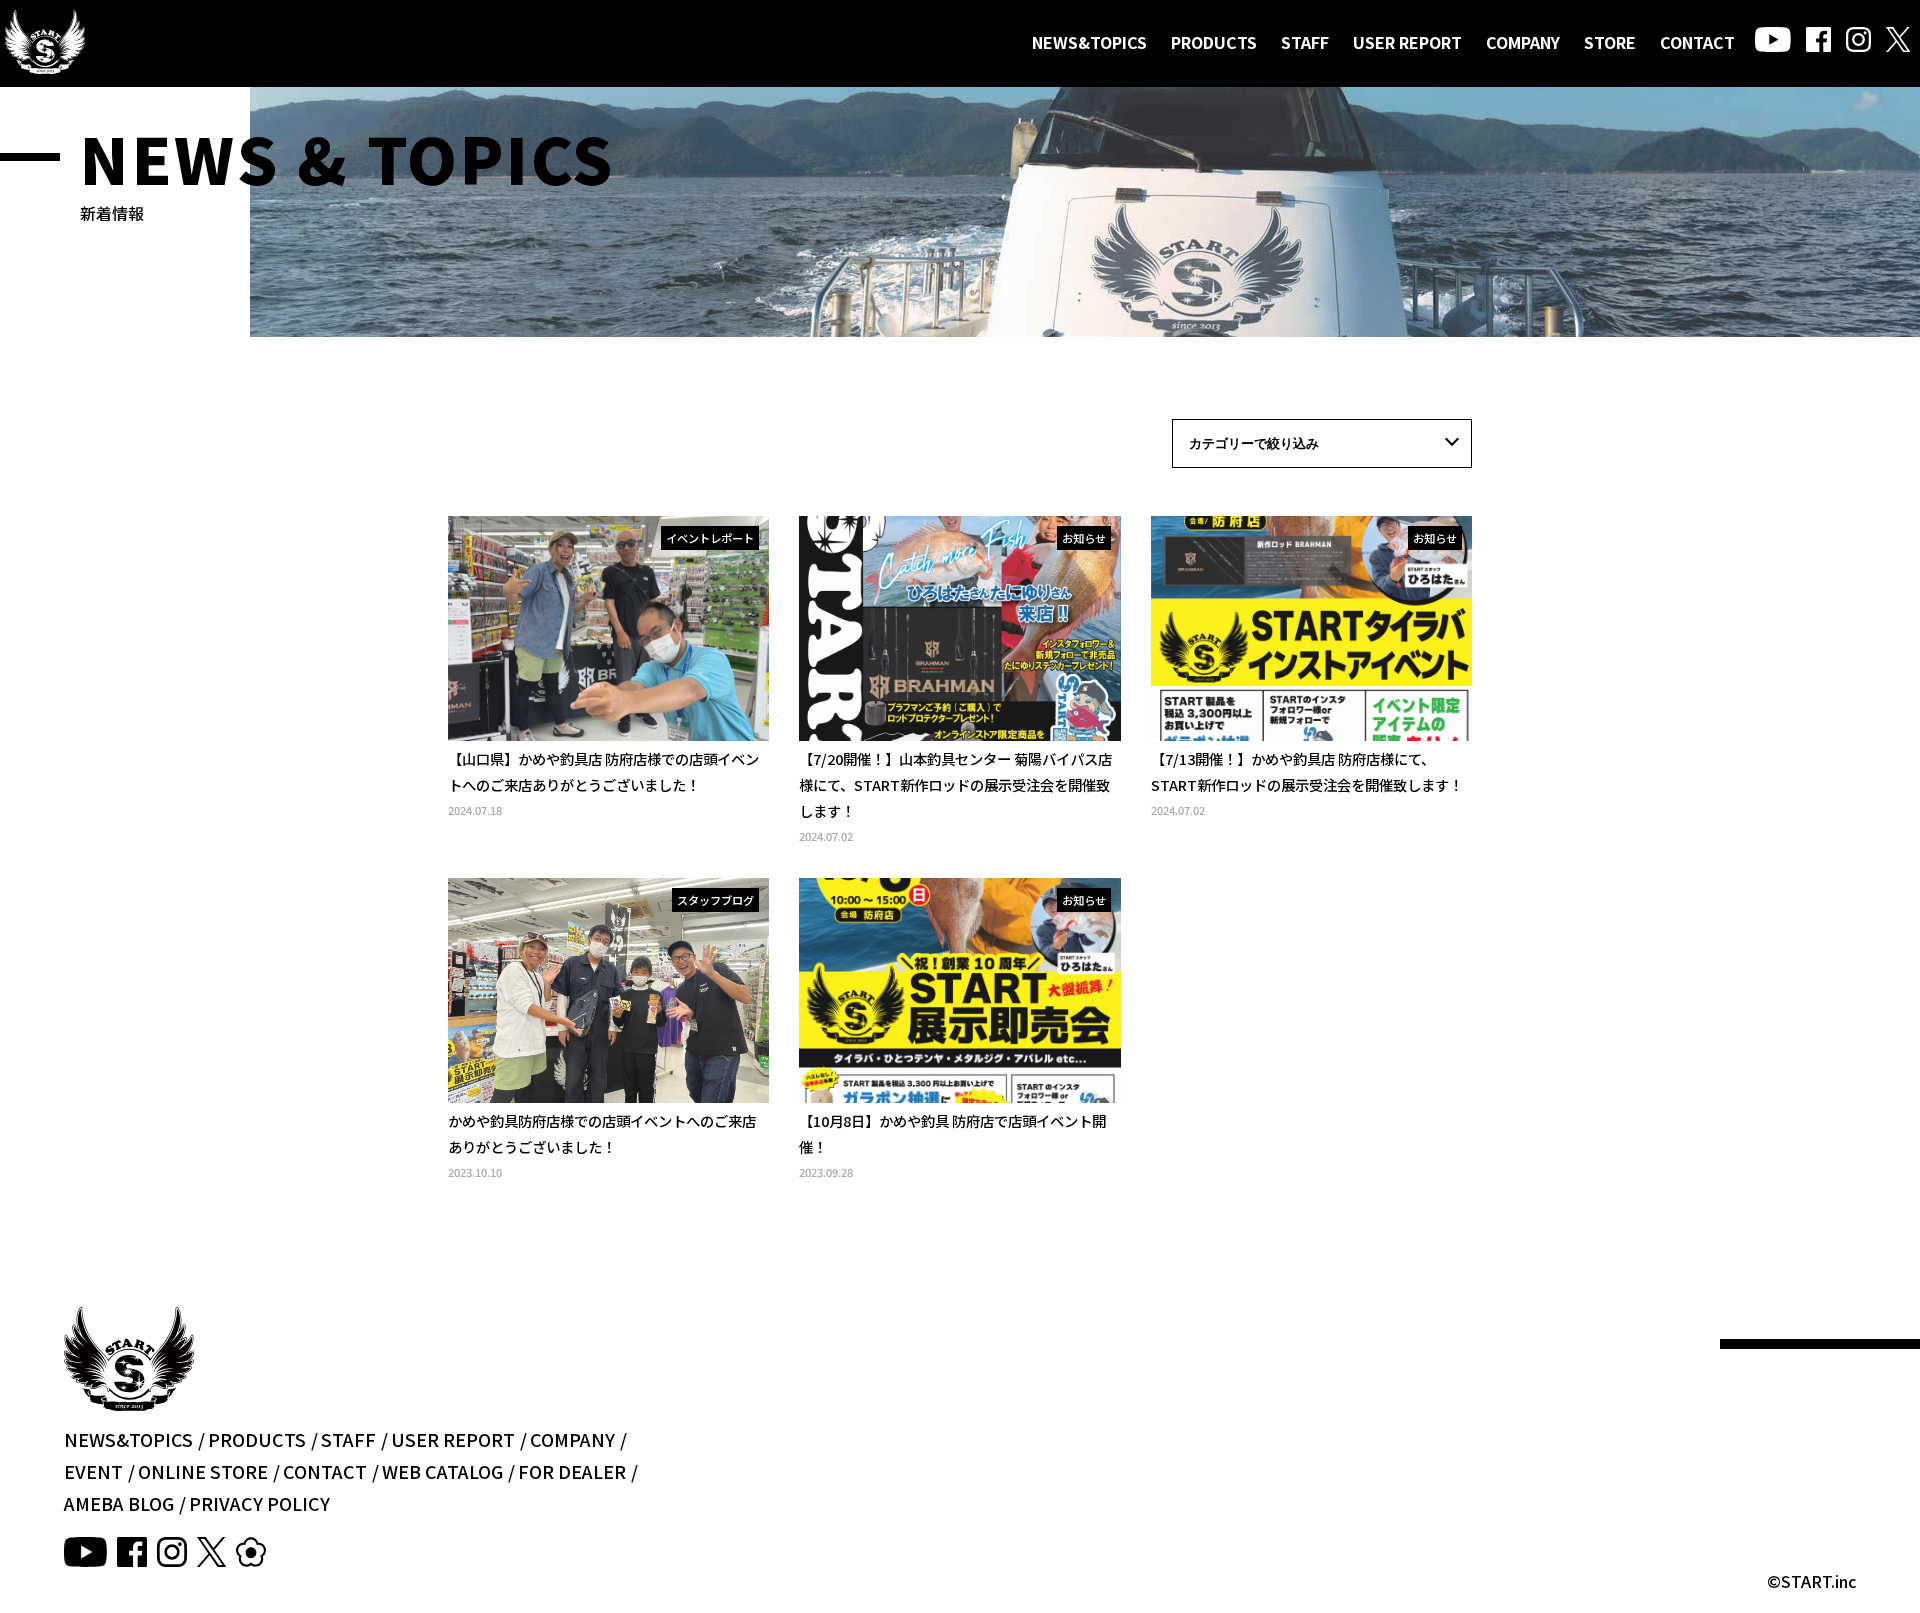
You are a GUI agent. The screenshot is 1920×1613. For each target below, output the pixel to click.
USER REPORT (1407, 42)
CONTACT (1697, 42)
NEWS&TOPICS (1089, 42)
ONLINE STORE (203, 1471)
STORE (1610, 42)
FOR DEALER (572, 1471)
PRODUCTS (1214, 42)
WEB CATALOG (442, 1471)
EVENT (93, 1471)
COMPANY (1523, 42)
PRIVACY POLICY (259, 1503)
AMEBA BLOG (119, 1503)
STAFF (1305, 42)
